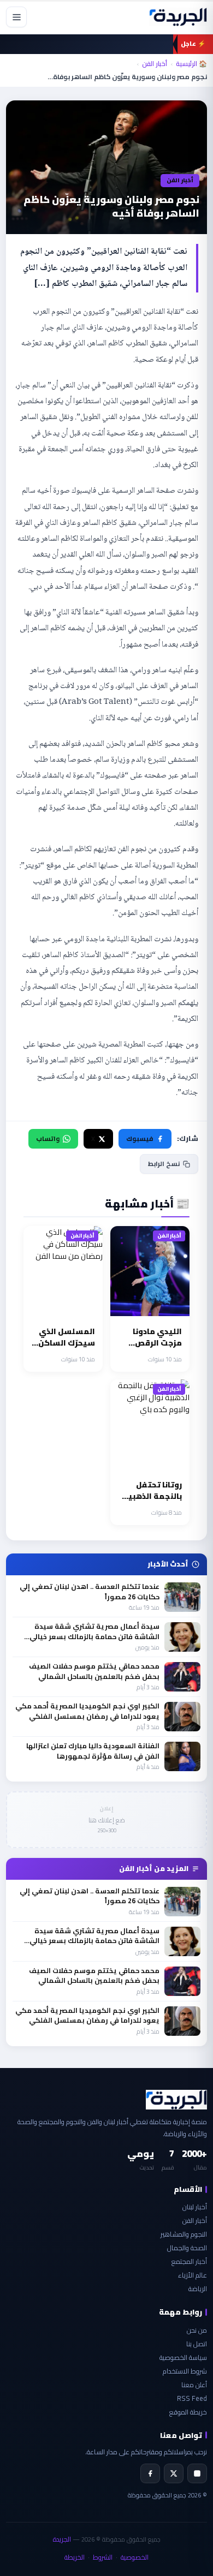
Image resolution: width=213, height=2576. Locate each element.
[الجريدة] (178, 17)
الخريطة (75, 2557)
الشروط (103, 2557)
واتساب (48, 1138)
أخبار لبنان (195, 2207)
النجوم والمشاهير (184, 2234)
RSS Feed (192, 2398)
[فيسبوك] (150, 2473)
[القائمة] (16, 17)
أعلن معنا (194, 2385)
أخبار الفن (155, 64)
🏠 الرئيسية (191, 64)
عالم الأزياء (193, 2275)
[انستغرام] (197, 2473)
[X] (174, 2473)
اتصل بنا (197, 2344)
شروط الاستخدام (185, 2371)
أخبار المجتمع (189, 2261)
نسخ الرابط (164, 1164)
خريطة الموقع (188, 2412)
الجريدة (62, 2539)
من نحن (197, 2330)
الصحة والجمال (187, 2248)
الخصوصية (135, 2557)
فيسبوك (140, 1138)
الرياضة (198, 2289)
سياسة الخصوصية (183, 2357)
